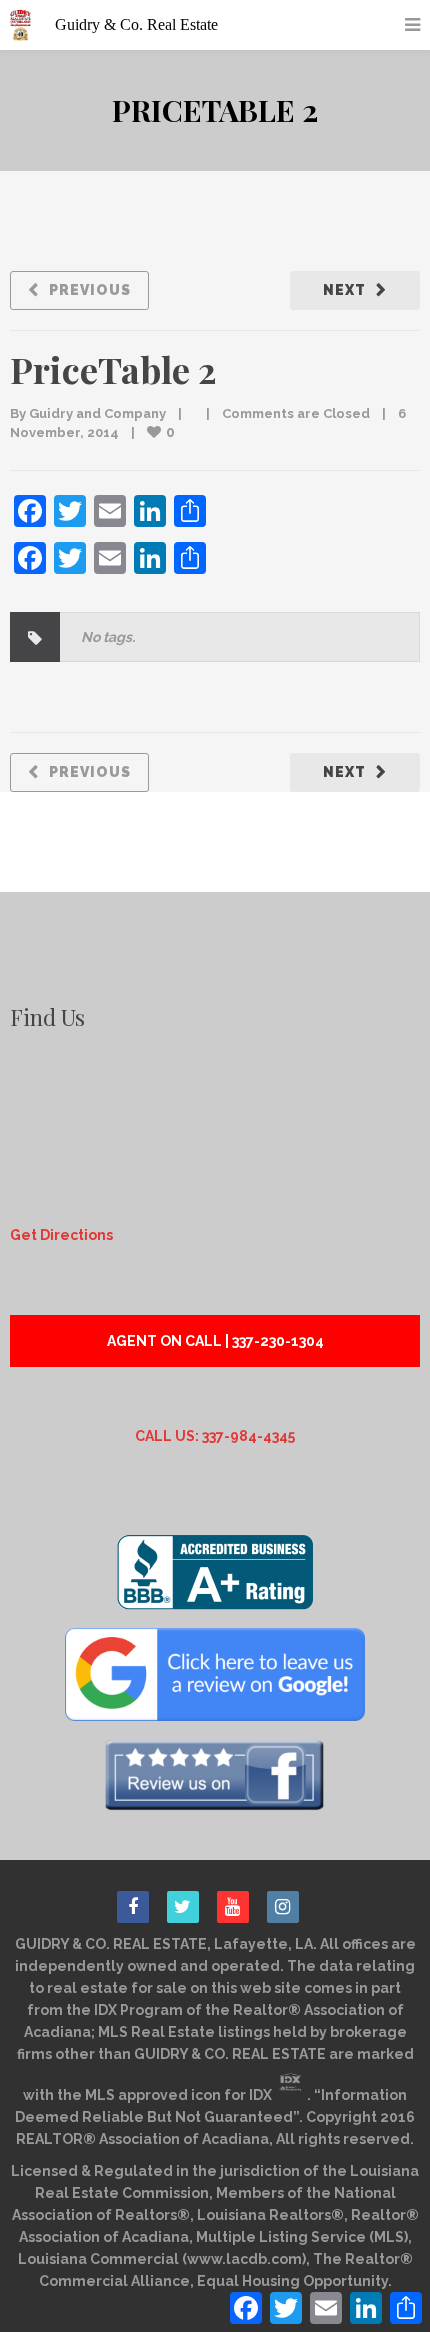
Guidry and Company (97, 413)
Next (344, 290)
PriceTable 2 (113, 369)
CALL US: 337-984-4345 (215, 1436)
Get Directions (61, 1235)
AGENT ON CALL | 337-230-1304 (215, 1341)
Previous (90, 290)
